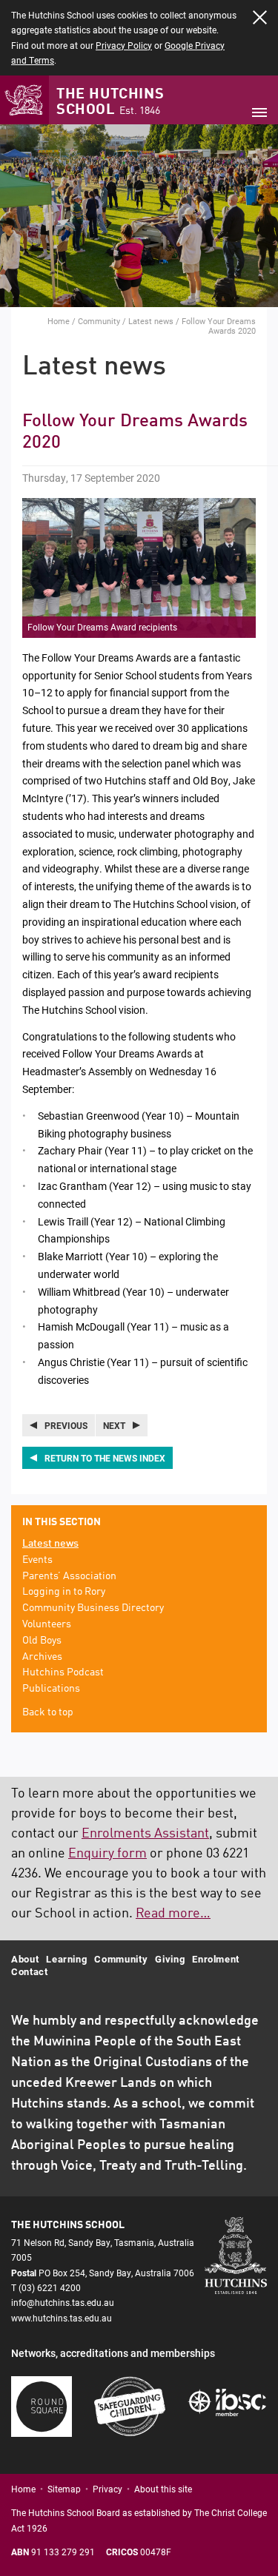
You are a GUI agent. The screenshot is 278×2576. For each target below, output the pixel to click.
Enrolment (216, 1959)
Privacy (107, 2489)
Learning (66, 1959)
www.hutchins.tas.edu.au (62, 2318)
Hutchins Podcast (63, 1672)
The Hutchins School (110, 102)
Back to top (48, 1712)
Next (114, 1425)
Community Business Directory (93, 1608)
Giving (170, 1959)
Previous (66, 1425)
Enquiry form (107, 1854)
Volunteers (47, 1624)
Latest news (151, 321)
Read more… (173, 1914)
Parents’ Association (69, 1576)
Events (37, 1560)
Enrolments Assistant (145, 1834)
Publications (51, 1689)
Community (99, 321)
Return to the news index (105, 1458)
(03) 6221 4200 (50, 2287)
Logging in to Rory (64, 1592)
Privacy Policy (124, 45)
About (25, 1959)
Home (59, 321)
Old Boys (42, 1641)
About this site (163, 2489)
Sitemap (64, 2489)
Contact (30, 1971)
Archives (42, 1657)
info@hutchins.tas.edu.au (63, 2302)
